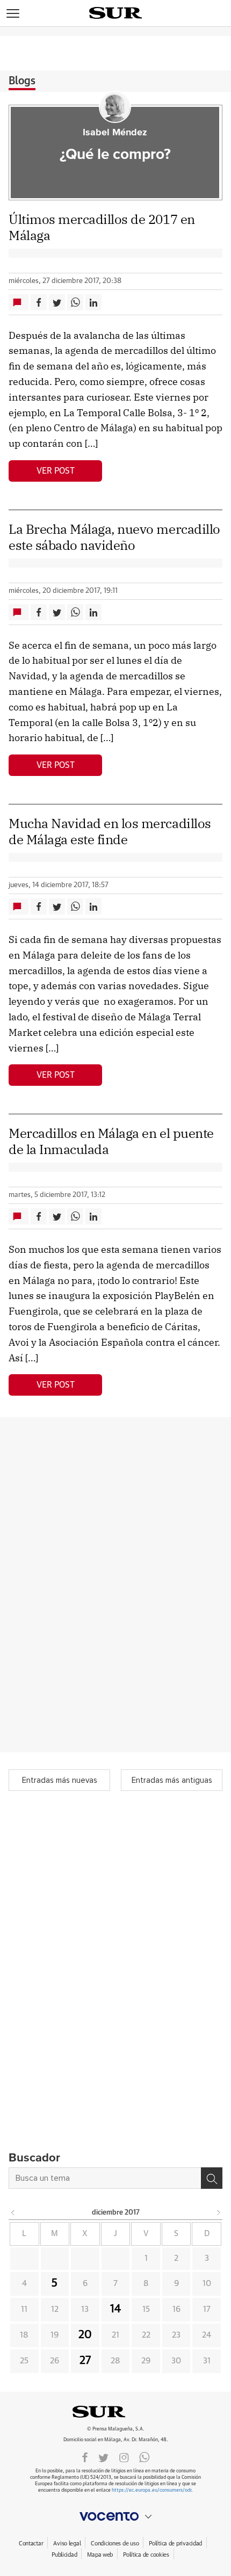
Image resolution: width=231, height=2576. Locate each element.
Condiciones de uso (115, 2544)
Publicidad (64, 2555)
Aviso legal (67, 2544)
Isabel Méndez (115, 133)
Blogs (22, 81)
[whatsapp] (145, 2457)
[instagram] (124, 2457)
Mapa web (100, 2555)
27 (85, 2361)
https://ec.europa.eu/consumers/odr (151, 2490)
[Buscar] (212, 2178)
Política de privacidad (175, 2544)
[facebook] (85, 2457)
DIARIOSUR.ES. (115, 2412)
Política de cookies (146, 2555)
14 (115, 2309)
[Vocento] (115, 2516)
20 (85, 2335)
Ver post (56, 471)
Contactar (31, 2544)
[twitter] (103, 2457)
